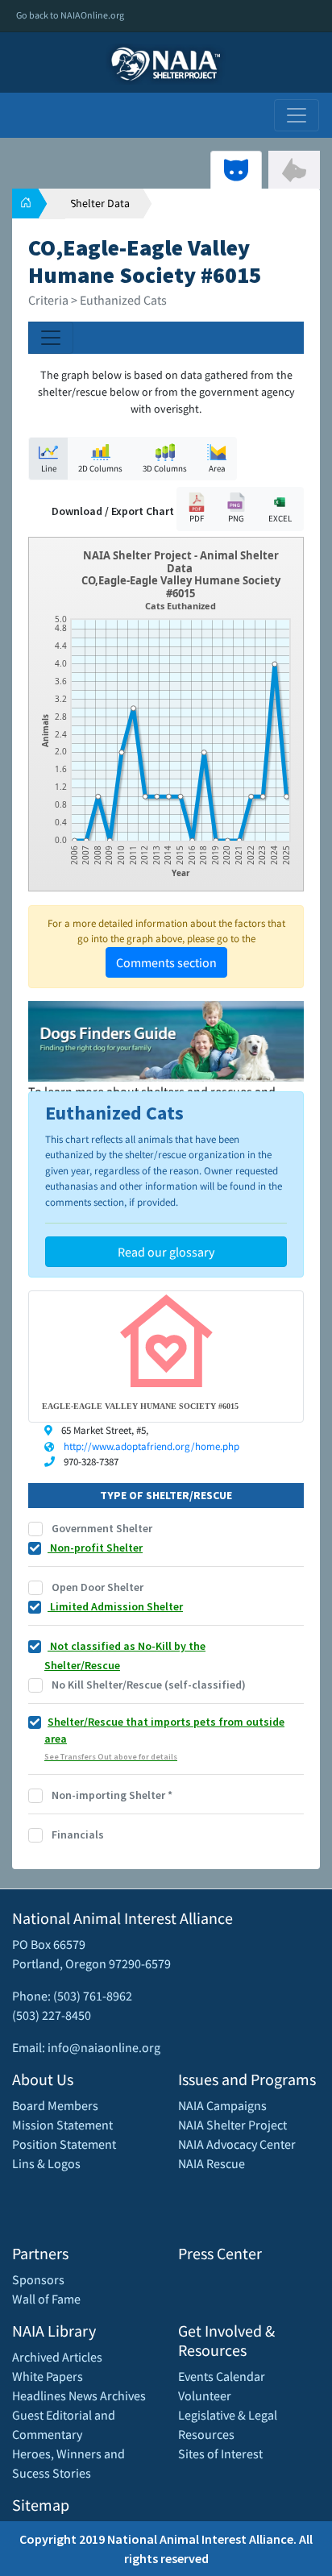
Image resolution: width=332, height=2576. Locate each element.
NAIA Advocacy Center (237, 2144)
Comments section (166, 962)
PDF (197, 518)
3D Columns (165, 468)
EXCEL (280, 518)
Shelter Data (100, 203)
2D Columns (100, 468)
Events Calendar (222, 2376)
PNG (236, 518)
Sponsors (38, 2279)
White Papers (48, 2376)
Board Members (55, 2105)
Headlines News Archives (79, 2395)
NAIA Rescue (212, 2163)
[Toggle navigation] (297, 115)
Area (217, 468)
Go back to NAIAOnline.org (70, 15)
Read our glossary (166, 1252)
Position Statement (64, 2144)
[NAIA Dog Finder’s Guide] (166, 1040)
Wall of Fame (46, 2299)
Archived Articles (57, 2357)
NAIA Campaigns (222, 2105)
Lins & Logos (46, 2163)
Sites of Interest (220, 2453)
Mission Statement (62, 2125)
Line (49, 468)
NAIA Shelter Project (232, 2125)
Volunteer (205, 2395)
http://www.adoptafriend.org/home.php (151, 1446)
